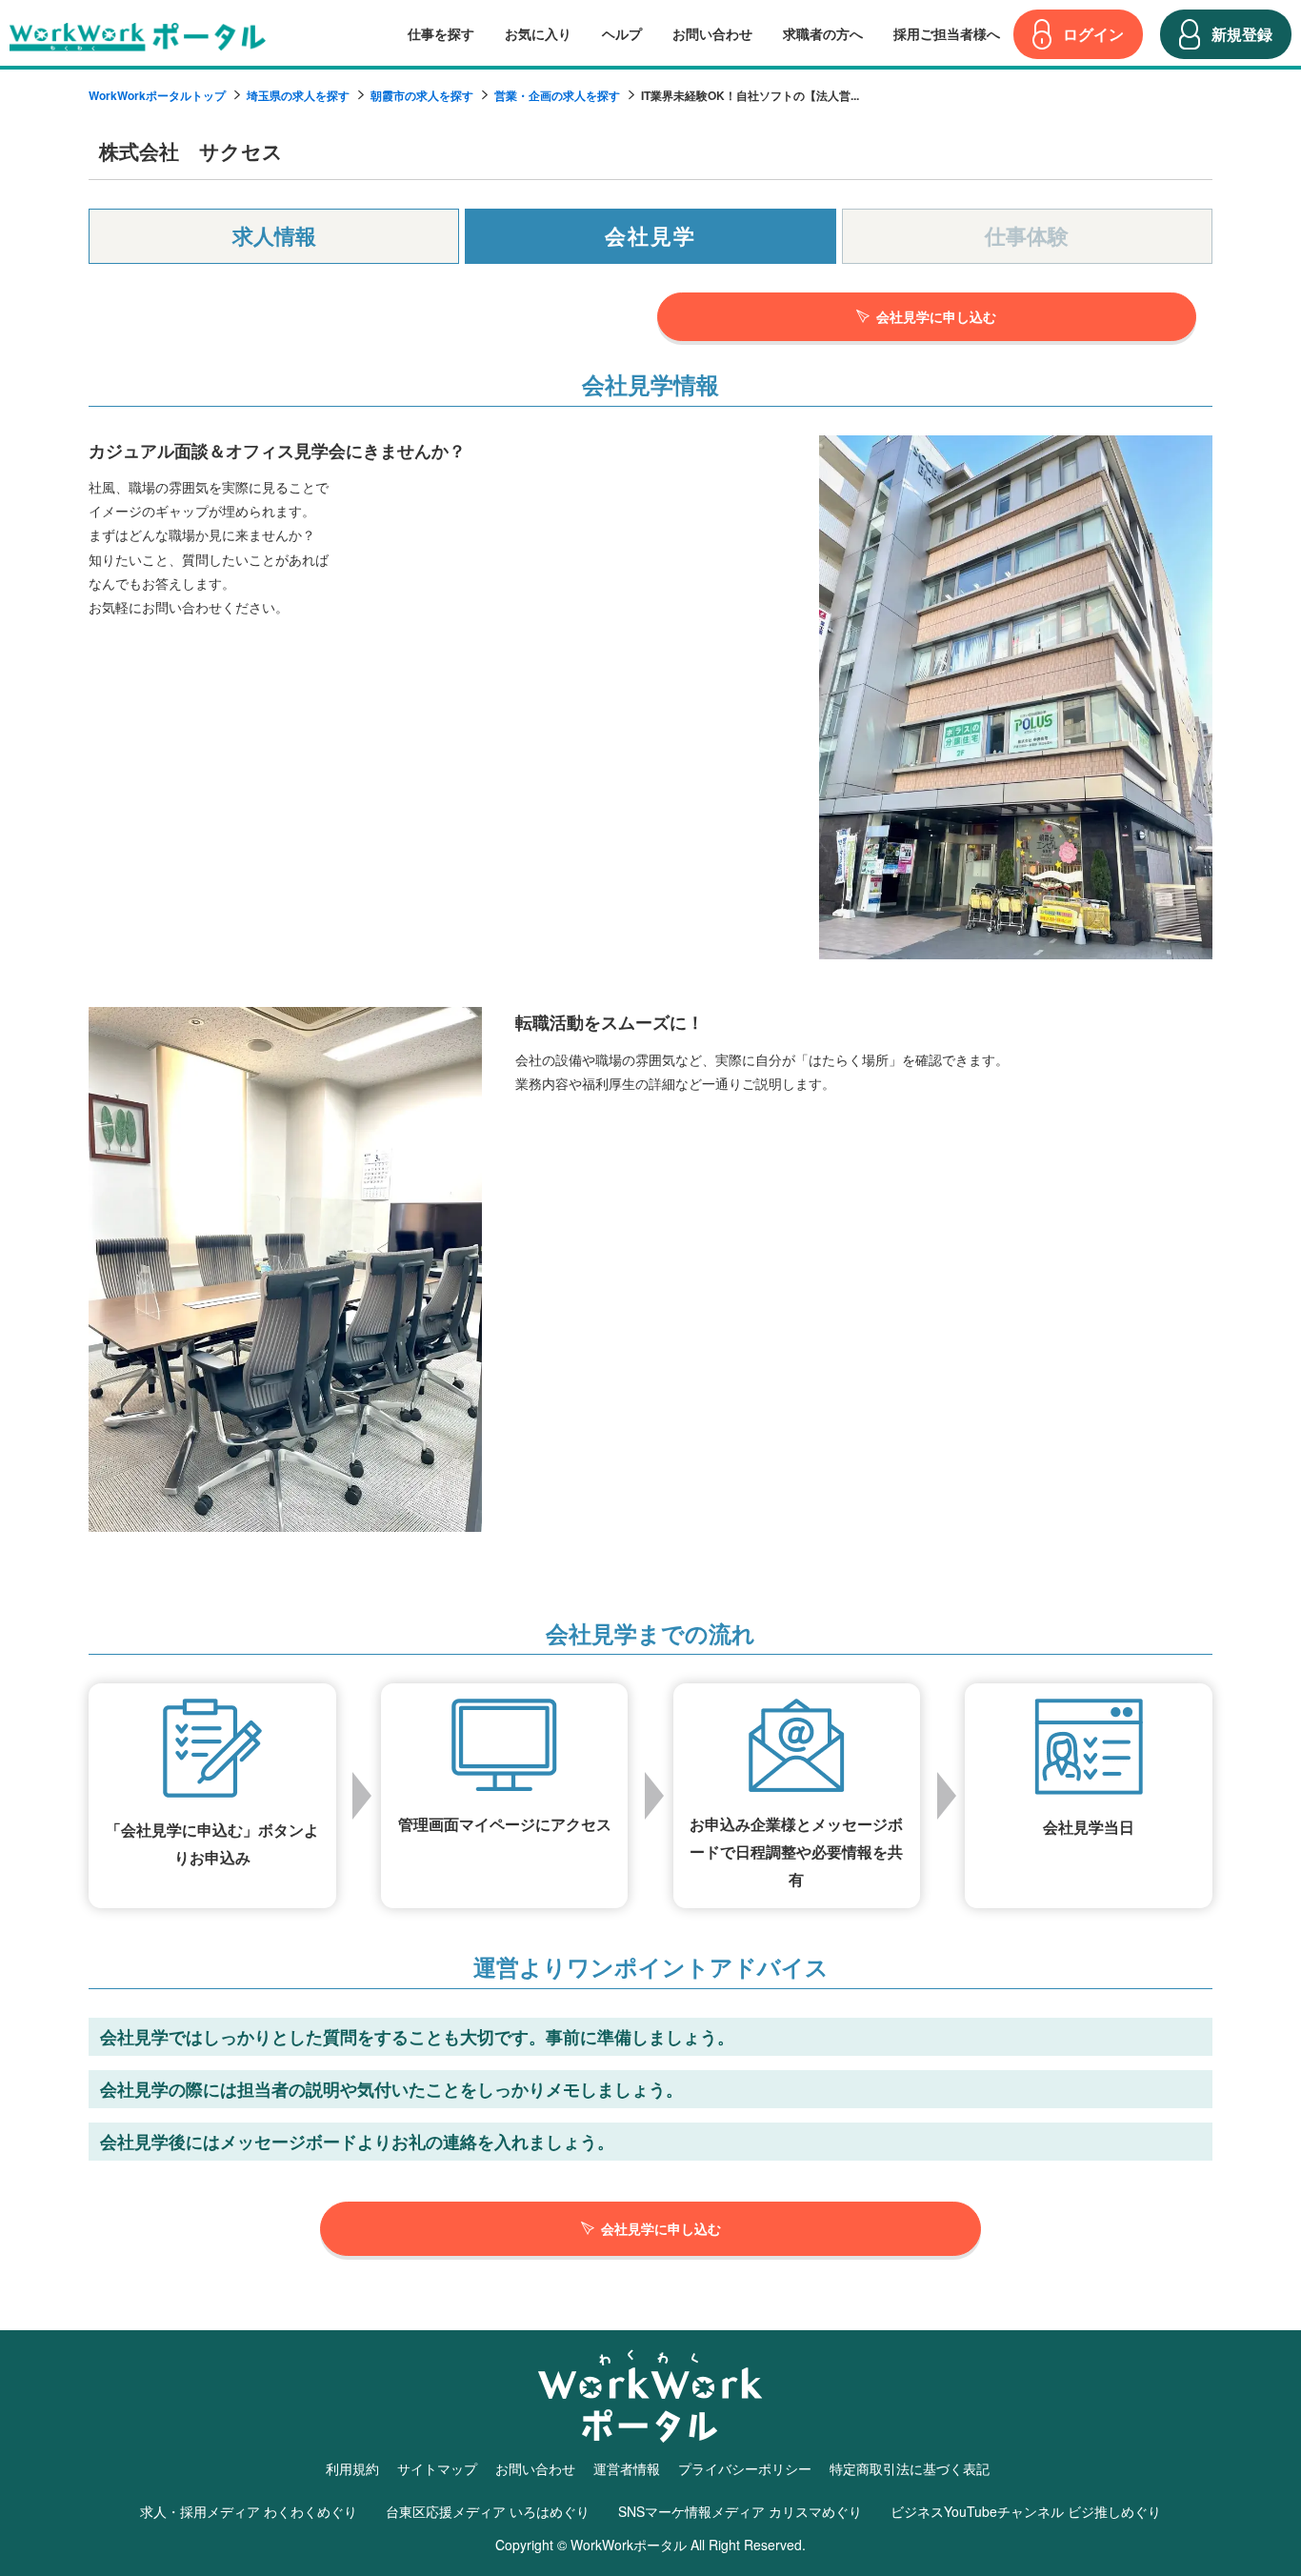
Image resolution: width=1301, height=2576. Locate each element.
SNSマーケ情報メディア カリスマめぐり (740, 2511)
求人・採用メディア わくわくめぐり (249, 2511)
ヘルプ (622, 33)
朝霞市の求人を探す (422, 95)
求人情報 (274, 235)
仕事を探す (441, 33)
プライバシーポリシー (745, 2468)
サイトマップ (437, 2468)
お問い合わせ (712, 33)
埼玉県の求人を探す (298, 95)
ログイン (1093, 34)
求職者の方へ (823, 33)
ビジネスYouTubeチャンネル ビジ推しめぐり (1026, 2511)
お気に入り (538, 33)
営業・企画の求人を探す (557, 95)
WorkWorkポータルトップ (157, 95)
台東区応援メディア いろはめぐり (488, 2511)
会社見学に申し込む (936, 316)
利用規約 (352, 2468)
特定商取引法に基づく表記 (910, 2468)
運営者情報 (627, 2468)
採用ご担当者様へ (947, 33)
